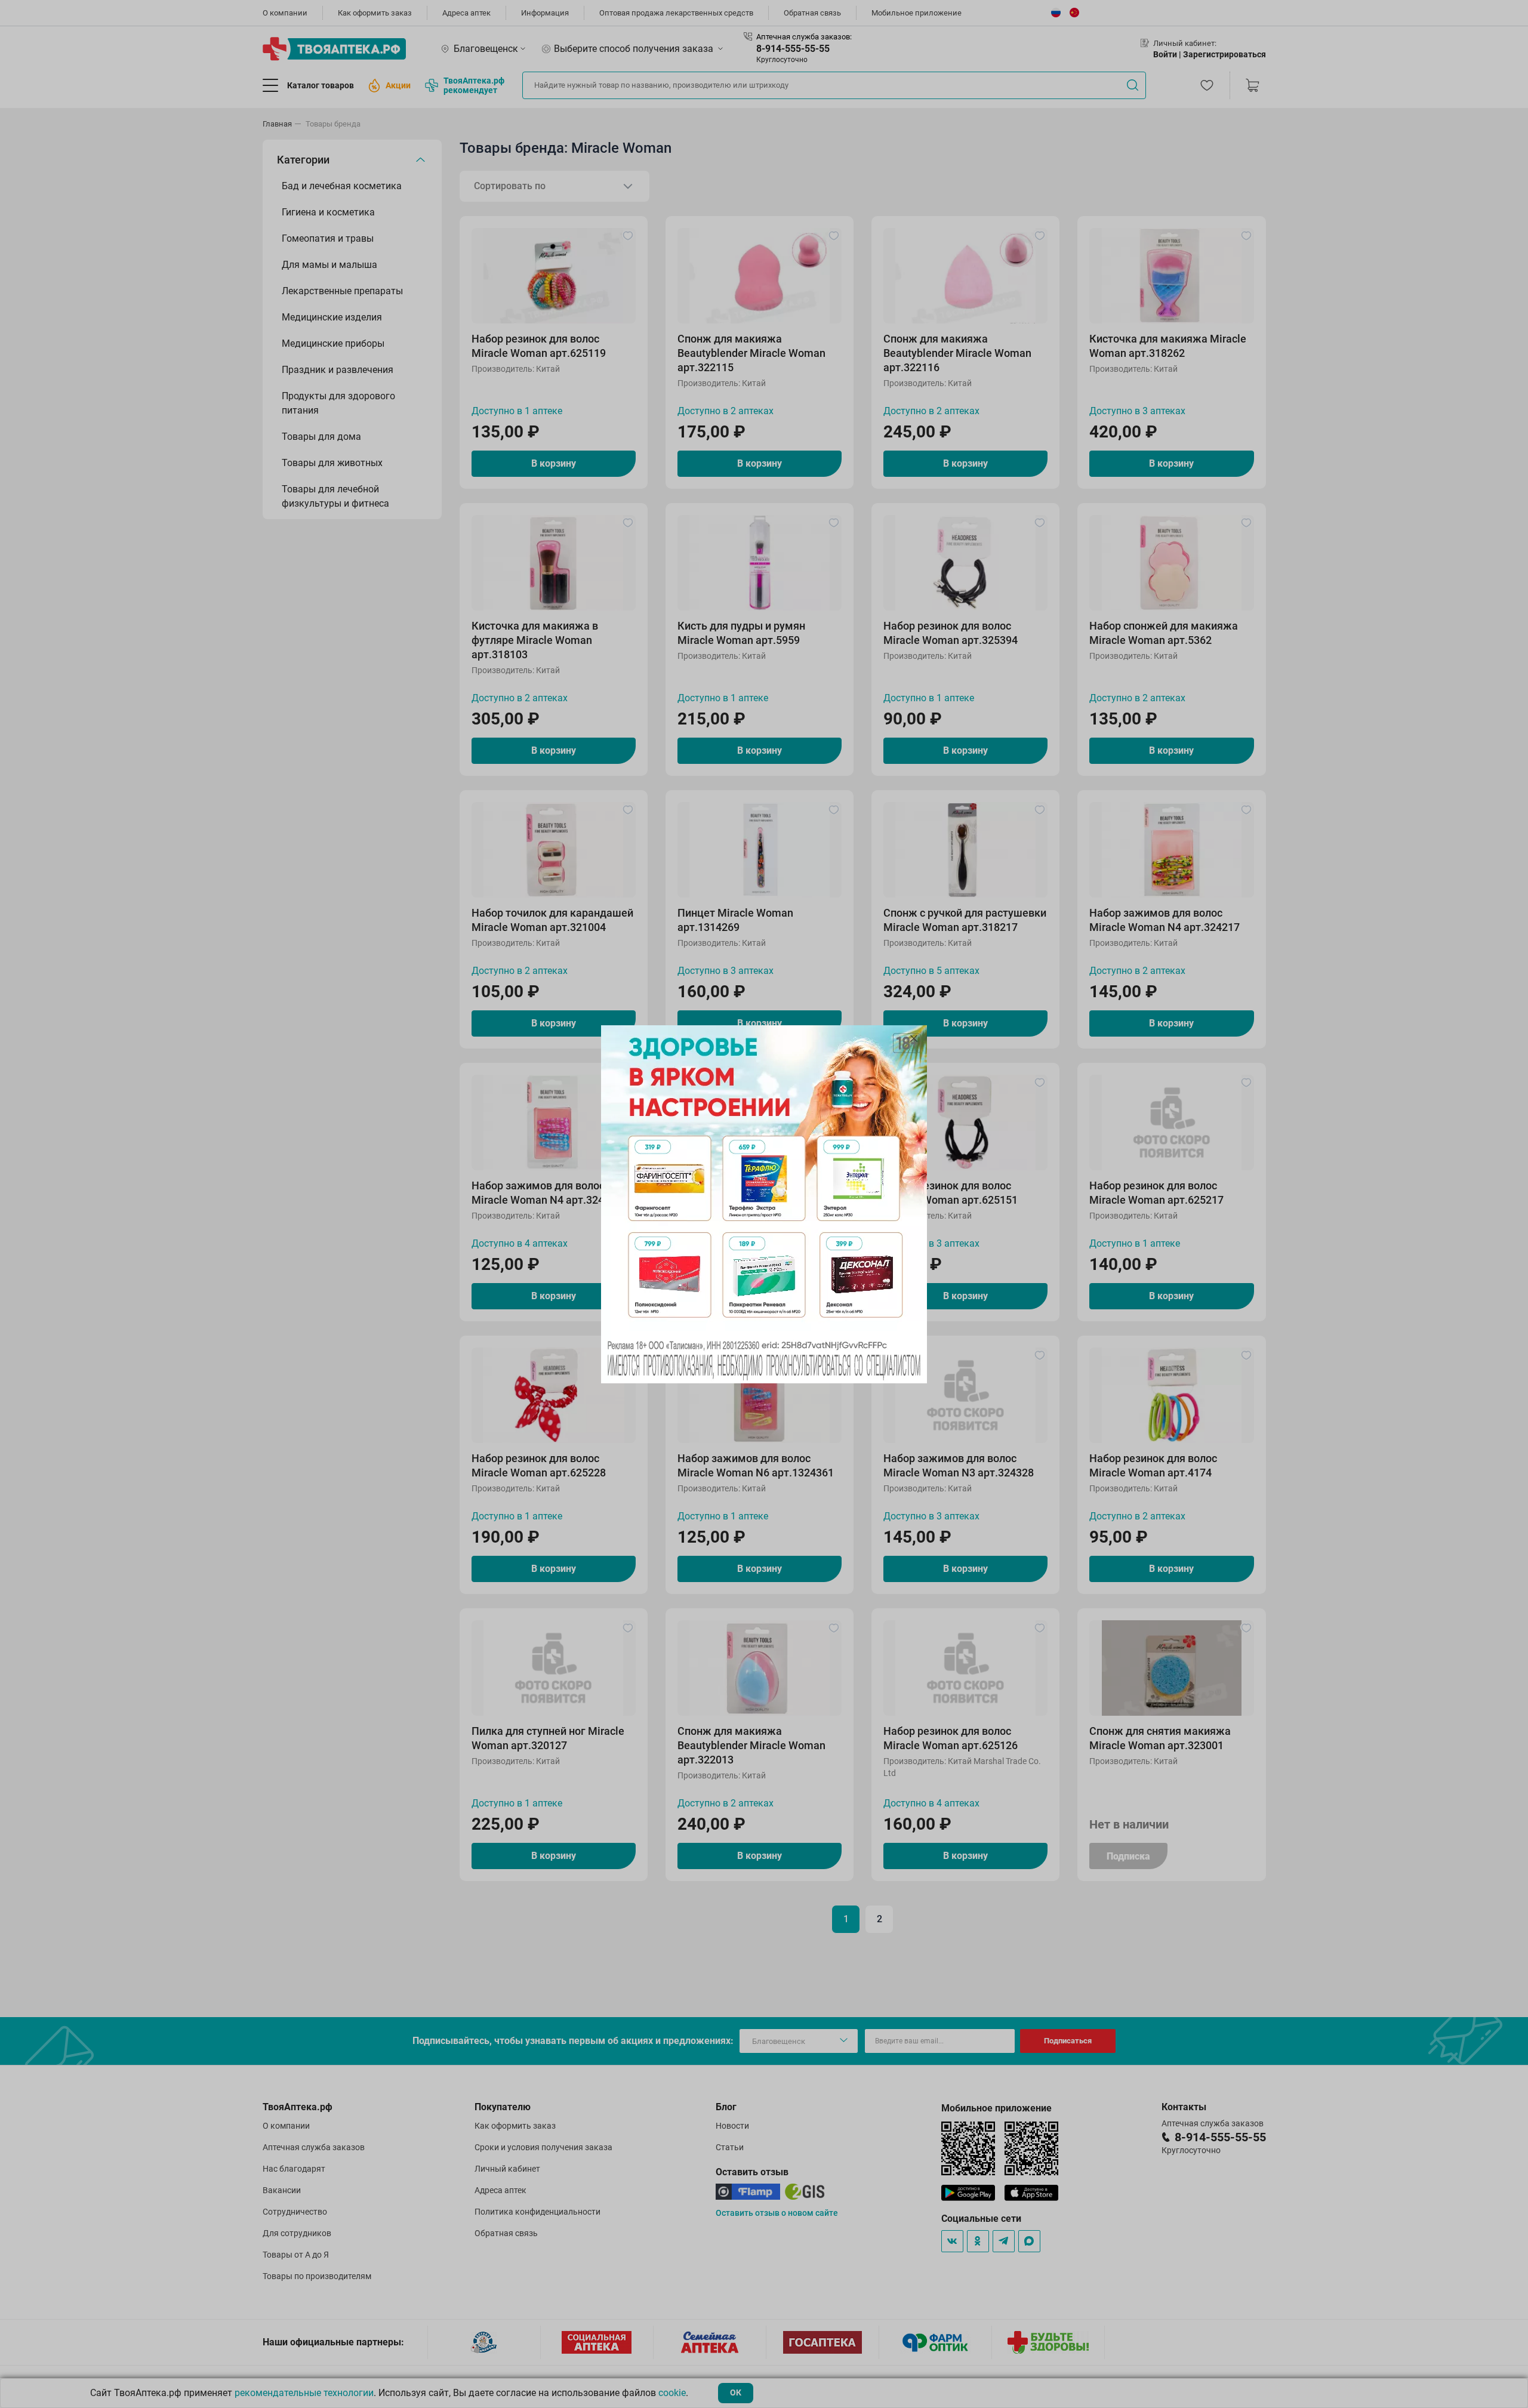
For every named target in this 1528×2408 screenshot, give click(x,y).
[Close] (914, 1038)
